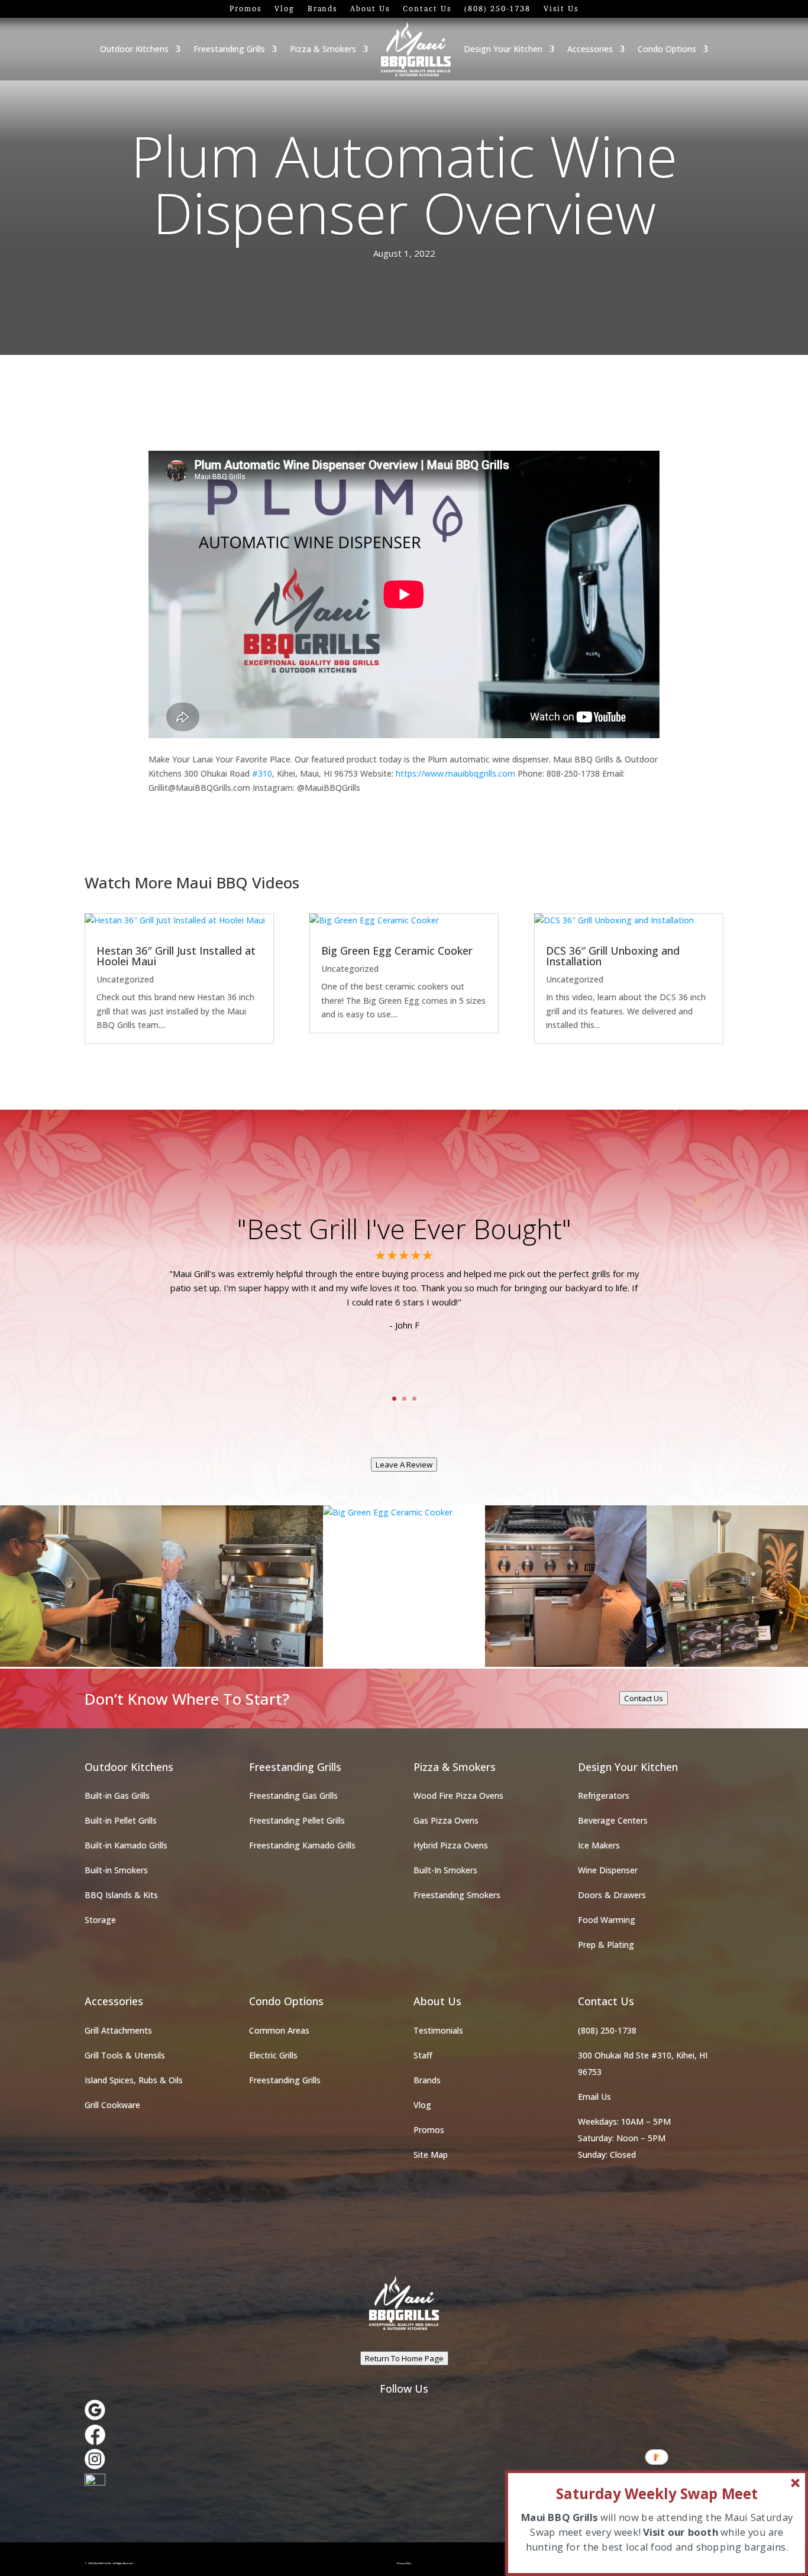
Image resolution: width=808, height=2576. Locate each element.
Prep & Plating (606, 1945)
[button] (657, 2494)
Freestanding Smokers (457, 1895)
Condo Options (667, 49)
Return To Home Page (404, 2358)
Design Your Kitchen (503, 49)
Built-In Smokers (445, 1870)
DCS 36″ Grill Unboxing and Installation (613, 956)
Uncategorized (125, 979)
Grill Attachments (118, 2030)
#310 (262, 773)
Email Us (594, 2097)
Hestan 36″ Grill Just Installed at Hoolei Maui (176, 956)
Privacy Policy (404, 2563)
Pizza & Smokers (323, 49)
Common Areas (279, 2030)
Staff (423, 2055)
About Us (370, 9)
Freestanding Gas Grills (293, 1796)
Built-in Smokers (116, 1870)
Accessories (590, 49)
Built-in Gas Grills (117, 1796)
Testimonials (438, 2030)
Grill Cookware (112, 2105)
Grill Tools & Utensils (125, 2055)
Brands (322, 9)
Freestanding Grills (229, 49)
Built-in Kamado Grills (126, 1845)
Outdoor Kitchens (134, 49)
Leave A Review (404, 1465)
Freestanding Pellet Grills (297, 1820)
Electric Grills (273, 2055)
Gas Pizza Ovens (446, 1820)
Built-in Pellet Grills (121, 1820)
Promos (245, 9)
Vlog (285, 9)
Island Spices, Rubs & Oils (134, 2080)
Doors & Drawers (612, 1895)
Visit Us (561, 9)
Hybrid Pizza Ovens (451, 1845)
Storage (100, 1920)
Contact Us (427, 9)
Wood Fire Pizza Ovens (458, 1796)
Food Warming (607, 1920)
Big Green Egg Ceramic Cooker (397, 951)
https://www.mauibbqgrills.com (455, 773)
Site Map (431, 2155)
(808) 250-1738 (497, 9)
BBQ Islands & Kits (121, 1895)
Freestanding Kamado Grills (302, 1845)
